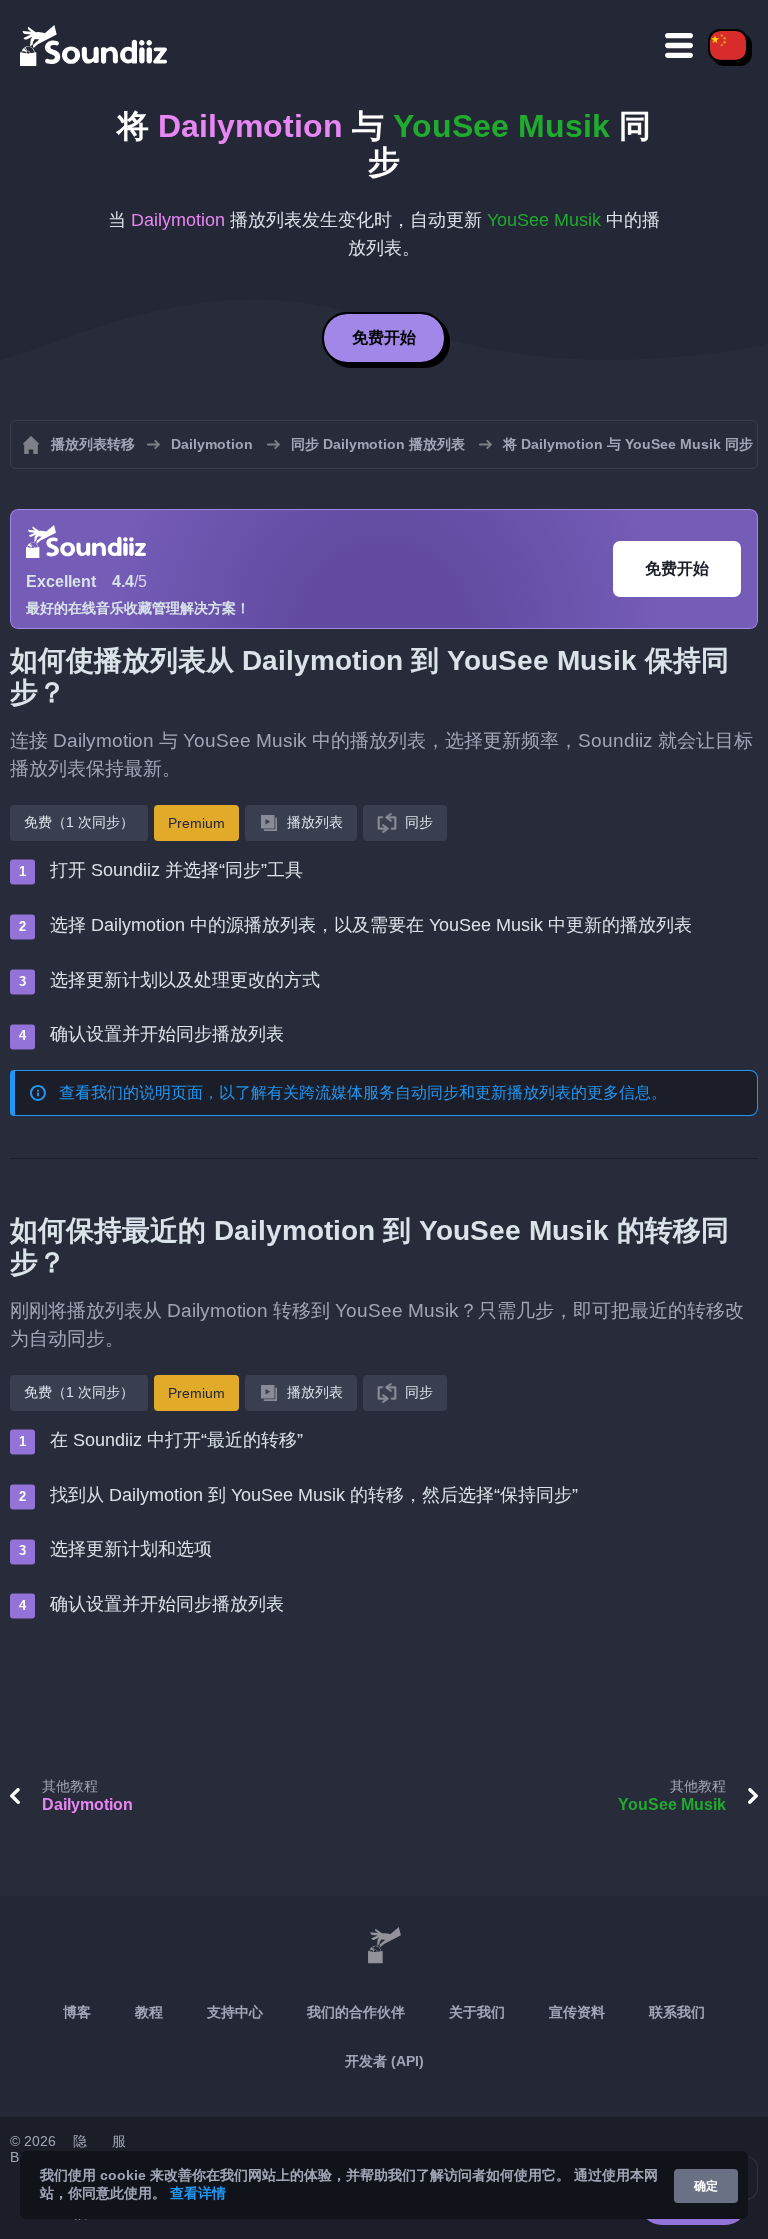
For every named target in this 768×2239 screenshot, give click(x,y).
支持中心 (235, 2012)
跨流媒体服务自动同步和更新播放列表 (435, 1092)
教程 (149, 2012)
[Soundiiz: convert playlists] (384, 1946)
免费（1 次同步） (79, 822)
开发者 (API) (384, 2061)
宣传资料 (577, 2012)
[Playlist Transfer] (95, 45)
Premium (196, 823)
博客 (77, 2012)
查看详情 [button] (198, 2193)
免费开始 (384, 337)
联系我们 (677, 2012)
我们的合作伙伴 (356, 2012)
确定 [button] (706, 2186)
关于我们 (477, 2012)
